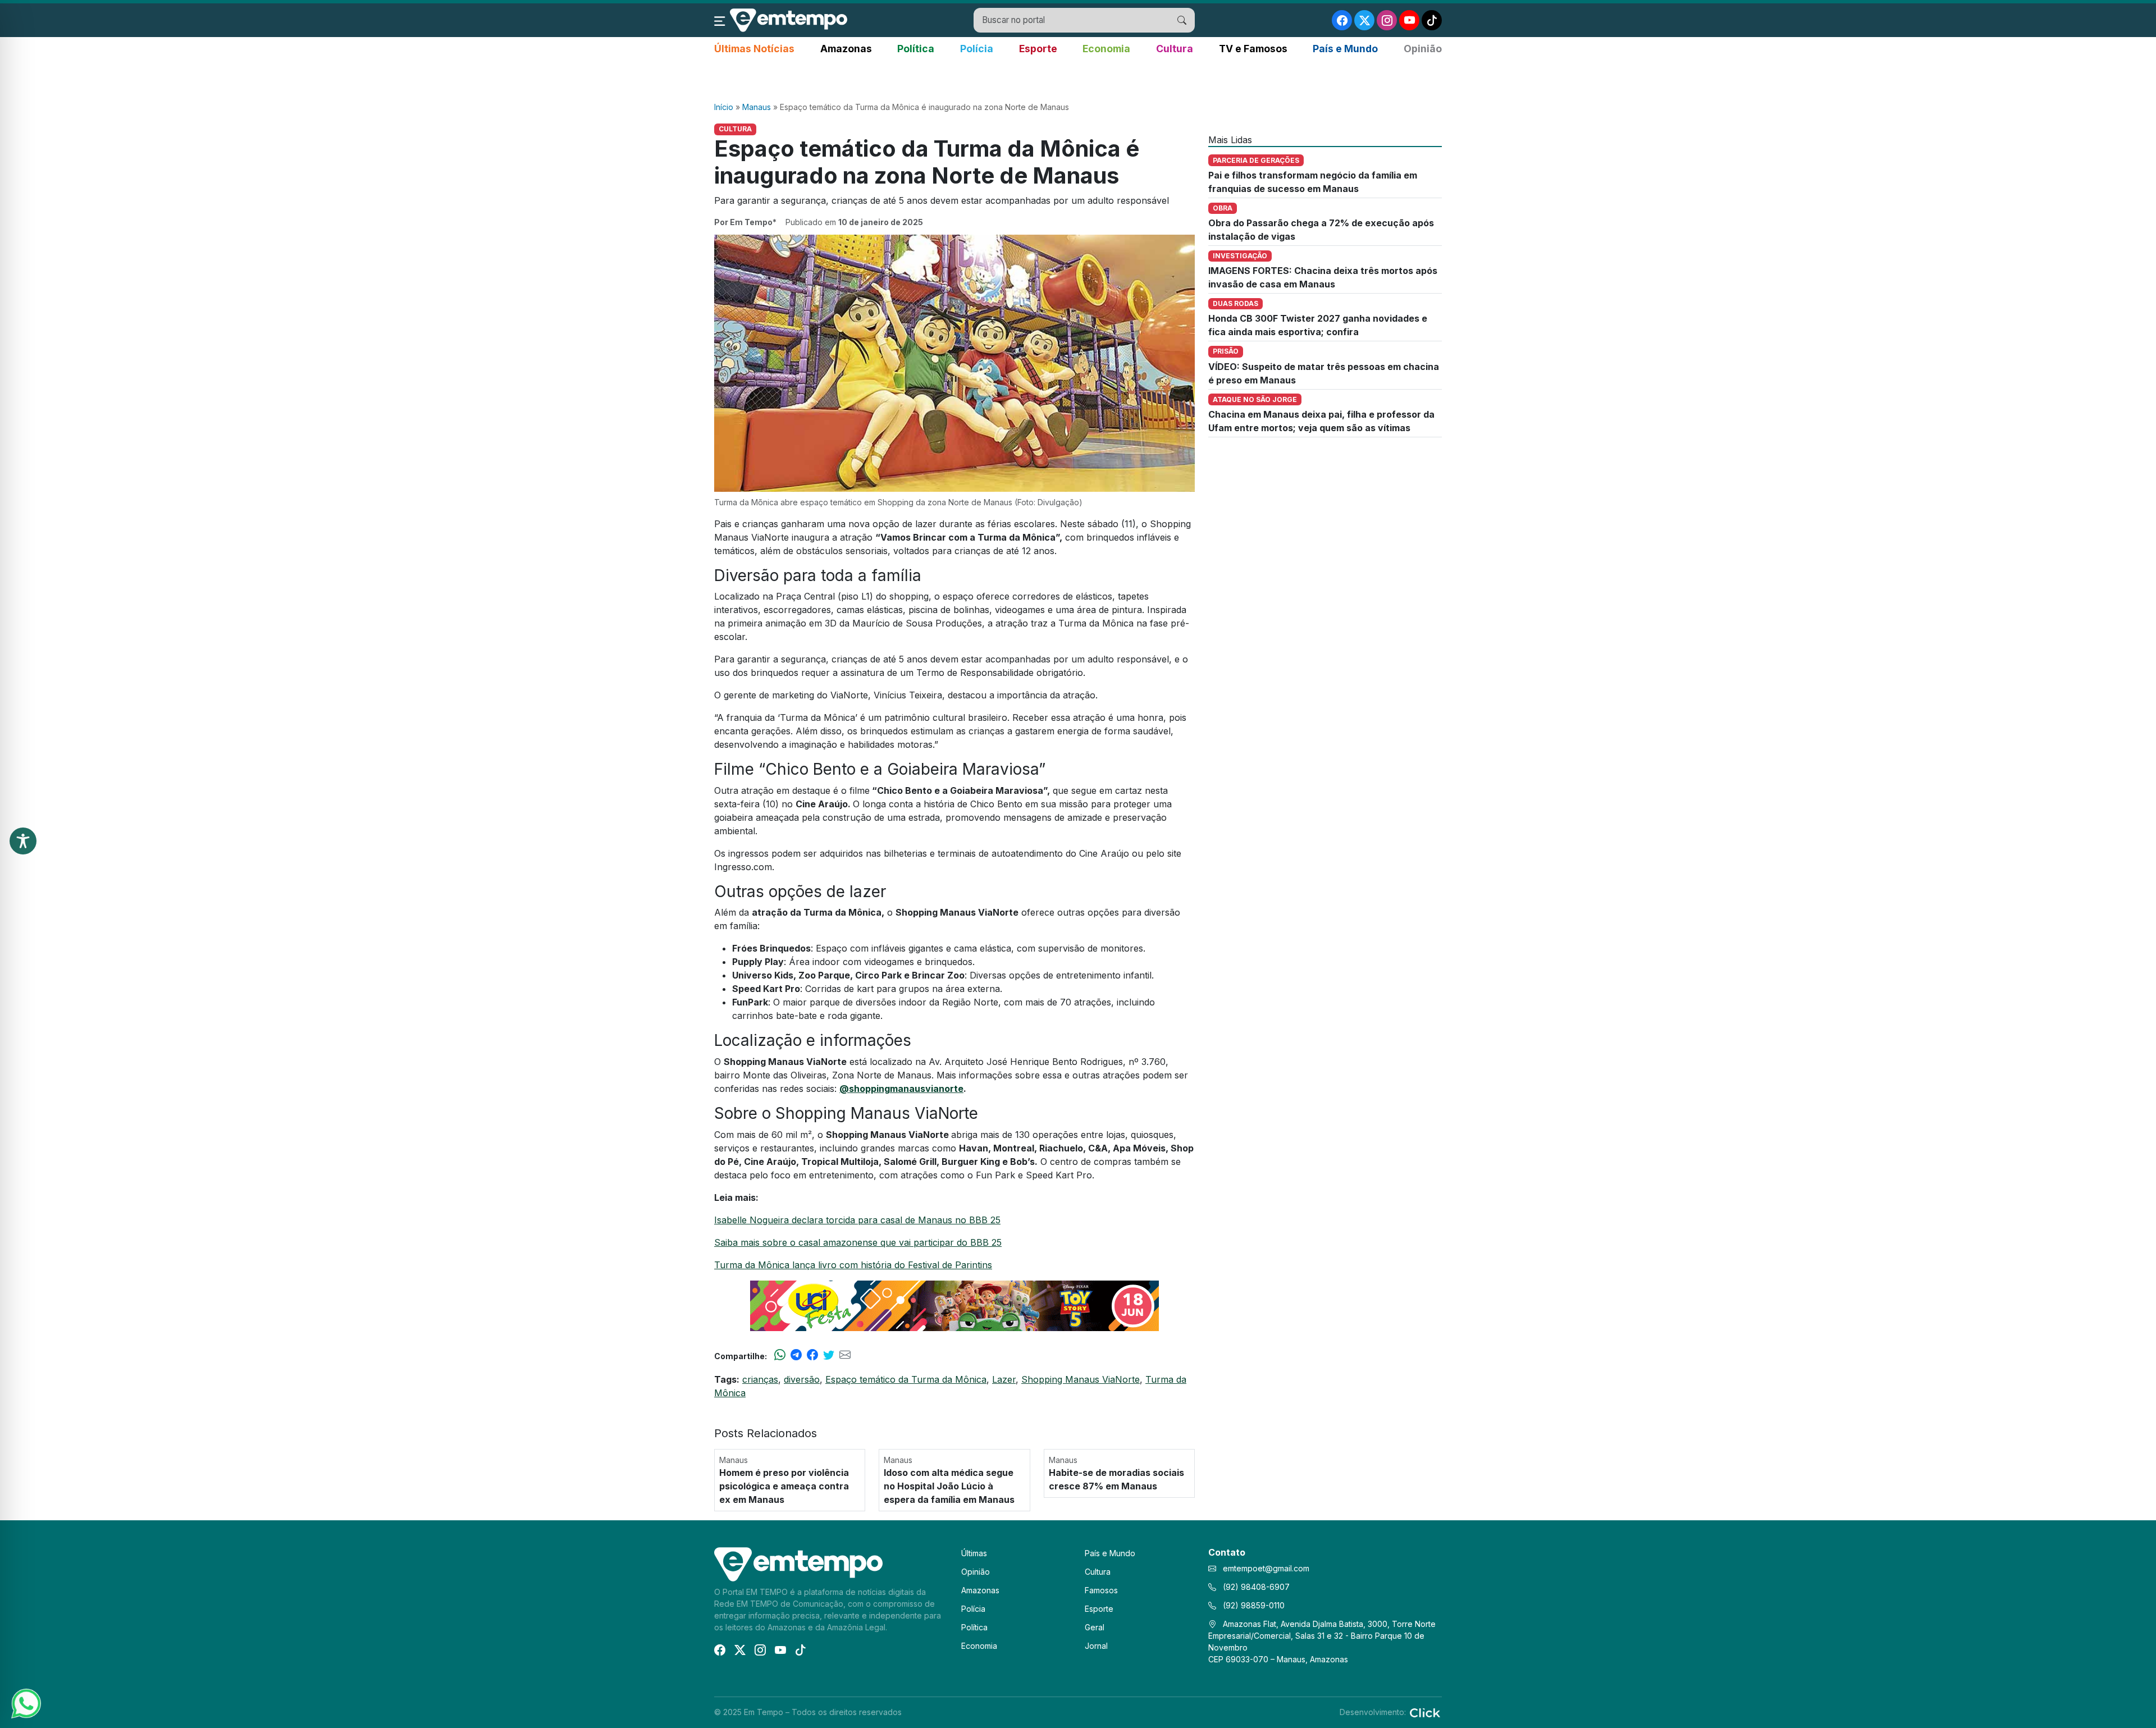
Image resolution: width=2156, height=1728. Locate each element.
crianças (760, 1379)
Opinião (1423, 49)
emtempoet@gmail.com (1266, 1568)
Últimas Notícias (754, 49)
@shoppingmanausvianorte (901, 1089)
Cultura (1175, 49)
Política (916, 49)
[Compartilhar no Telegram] (796, 1356)
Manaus (757, 107)
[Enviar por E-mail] (845, 1356)
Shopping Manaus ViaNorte (1081, 1379)
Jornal (1096, 1646)
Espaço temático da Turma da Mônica (906, 1379)
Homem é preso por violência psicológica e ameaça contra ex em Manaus (784, 1486)
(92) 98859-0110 (1253, 1605)
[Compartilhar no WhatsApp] (780, 1356)
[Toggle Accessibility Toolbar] (23, 841)
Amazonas (846, 49)
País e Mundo (1345, 49)
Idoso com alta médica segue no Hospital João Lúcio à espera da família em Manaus (949, 1486)
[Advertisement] (1078, 79)
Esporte (1038, 49)
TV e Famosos (1253, 49)
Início (724, 107)
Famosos (1101, 1590)
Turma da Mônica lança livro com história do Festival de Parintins (853, 1265)
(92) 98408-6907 (1255, 1587)
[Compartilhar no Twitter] (829, 1356)
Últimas (974, 1553)
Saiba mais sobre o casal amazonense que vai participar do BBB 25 (858, 1242)
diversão (802, 1379)
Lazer (1004, 1379)
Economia (1106, 49)
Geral (1095, 1627)
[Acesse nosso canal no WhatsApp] (25, 1703)
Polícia (977, 49)
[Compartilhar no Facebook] (812, 1356)
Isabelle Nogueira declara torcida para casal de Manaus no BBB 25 (857, 1220)
